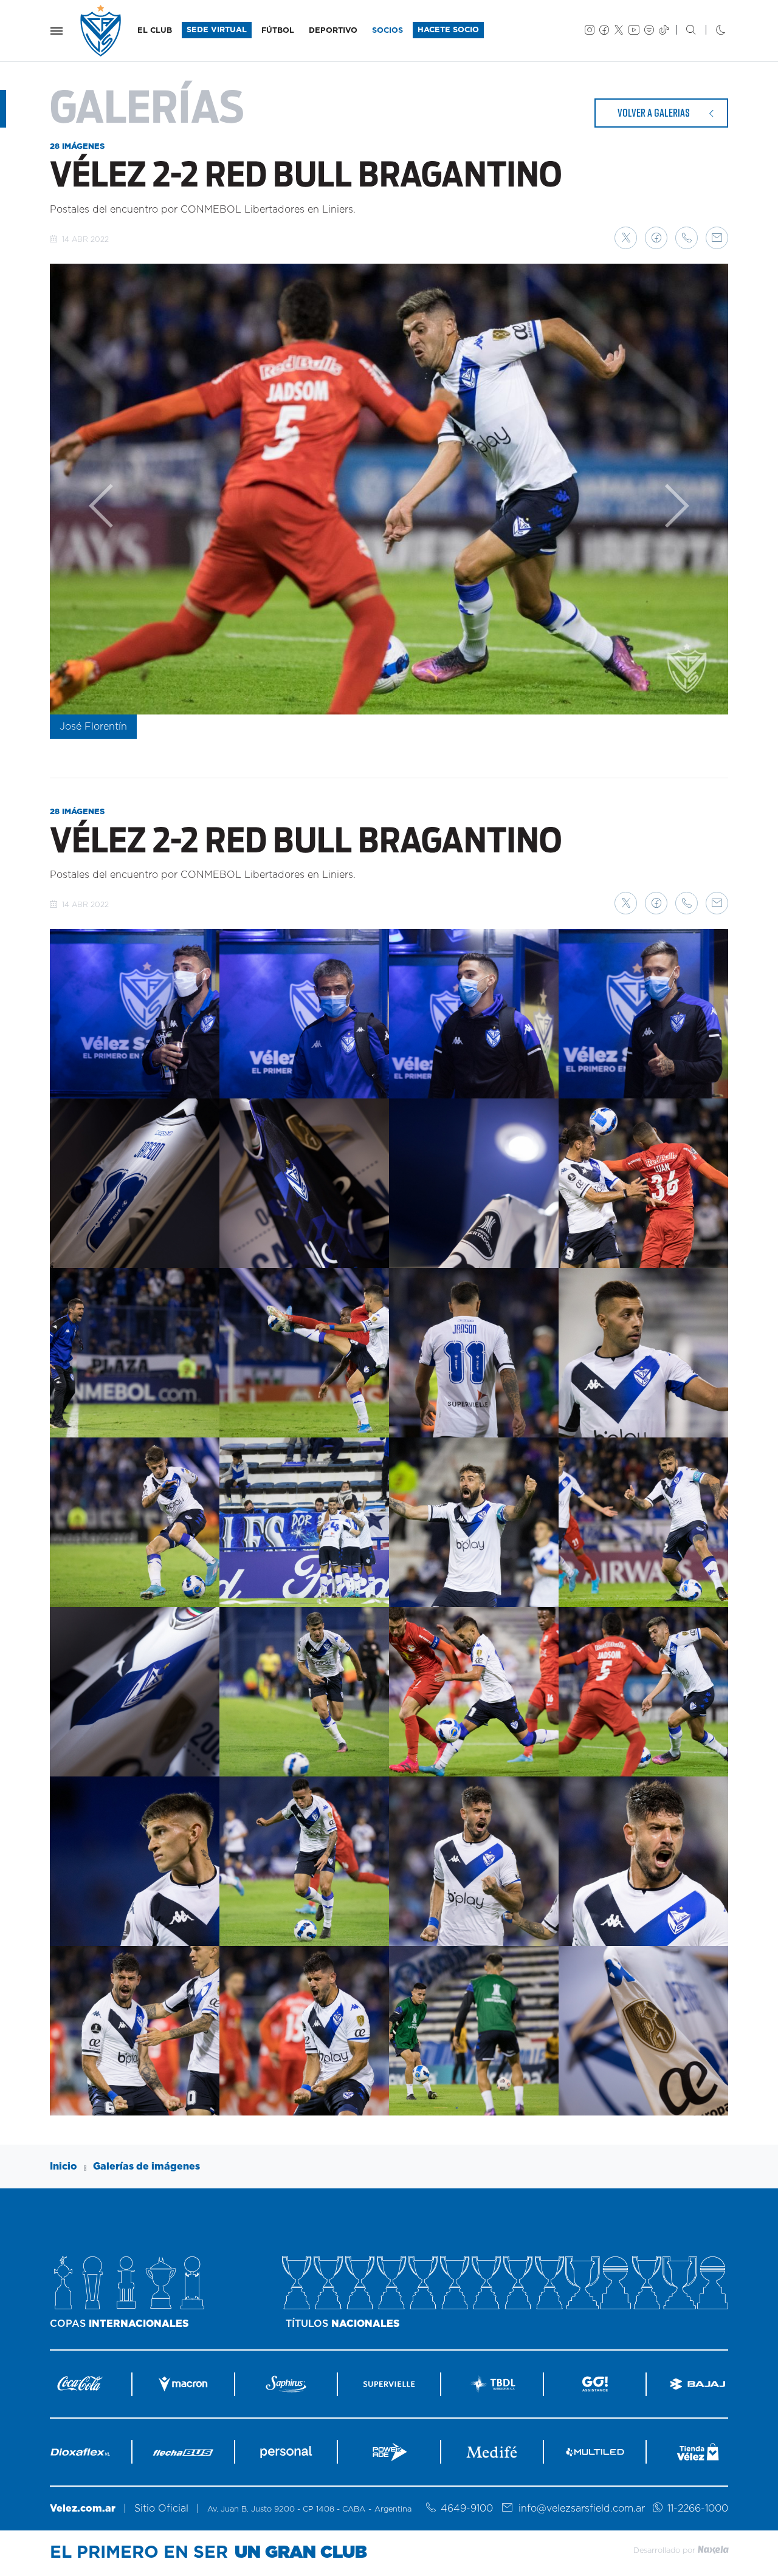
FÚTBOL (278, 31)
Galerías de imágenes (146, 2167)
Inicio (64, 2167)
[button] (626, 238)
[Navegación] (57, 31)
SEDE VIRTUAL (217, 30)
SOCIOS (387, 31)
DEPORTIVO (333, 31)
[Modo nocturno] (711, 31)
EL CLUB (155, 31)
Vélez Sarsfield (102, 31)
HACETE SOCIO (448, 30)
